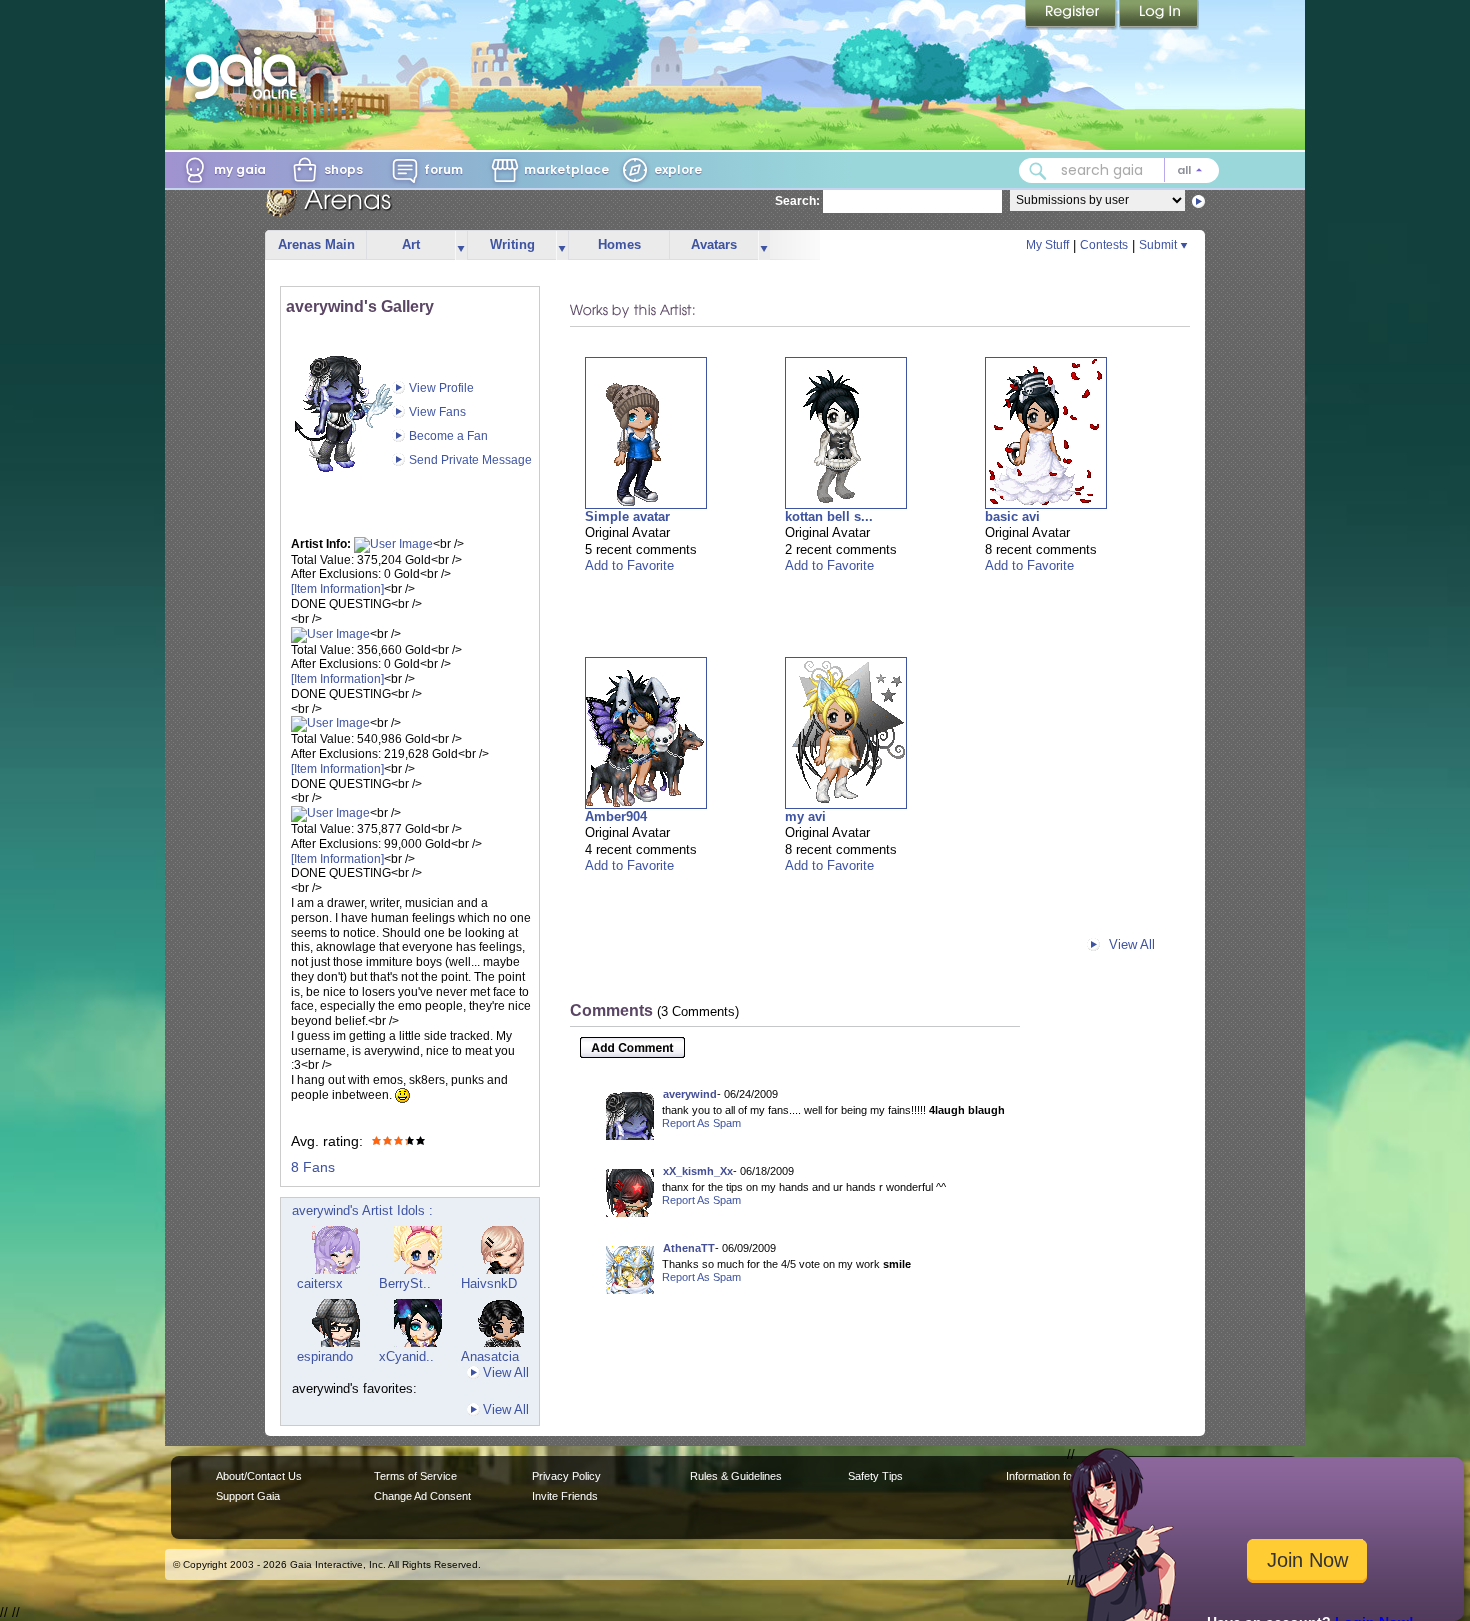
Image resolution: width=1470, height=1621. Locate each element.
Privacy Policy (566, 1476)
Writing (512, 244)
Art (411, 244)
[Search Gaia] (1038, 171)
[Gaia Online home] (246, 73)
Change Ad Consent (422, 1496)
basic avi (1012, 516)
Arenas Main (316, 244)
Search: (797, 201)
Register (1072, 15)
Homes (619, 244)
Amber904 (616, 816)
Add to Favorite (629, 565)
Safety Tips (875, 1476)
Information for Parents (1061, 1476)
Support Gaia (248, 1496)
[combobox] (1119, 170)
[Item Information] (337, 589)
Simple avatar (627, 516)
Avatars (714, 244)
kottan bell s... (829, 516)
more (461, 245)
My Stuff (1047, 245)
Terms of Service (415, 1476)
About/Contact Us (259, 1476)
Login (1159, 15)
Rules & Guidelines (736, 1476)
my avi (805, 816)
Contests (1104, 245)
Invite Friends (565, 1496)
